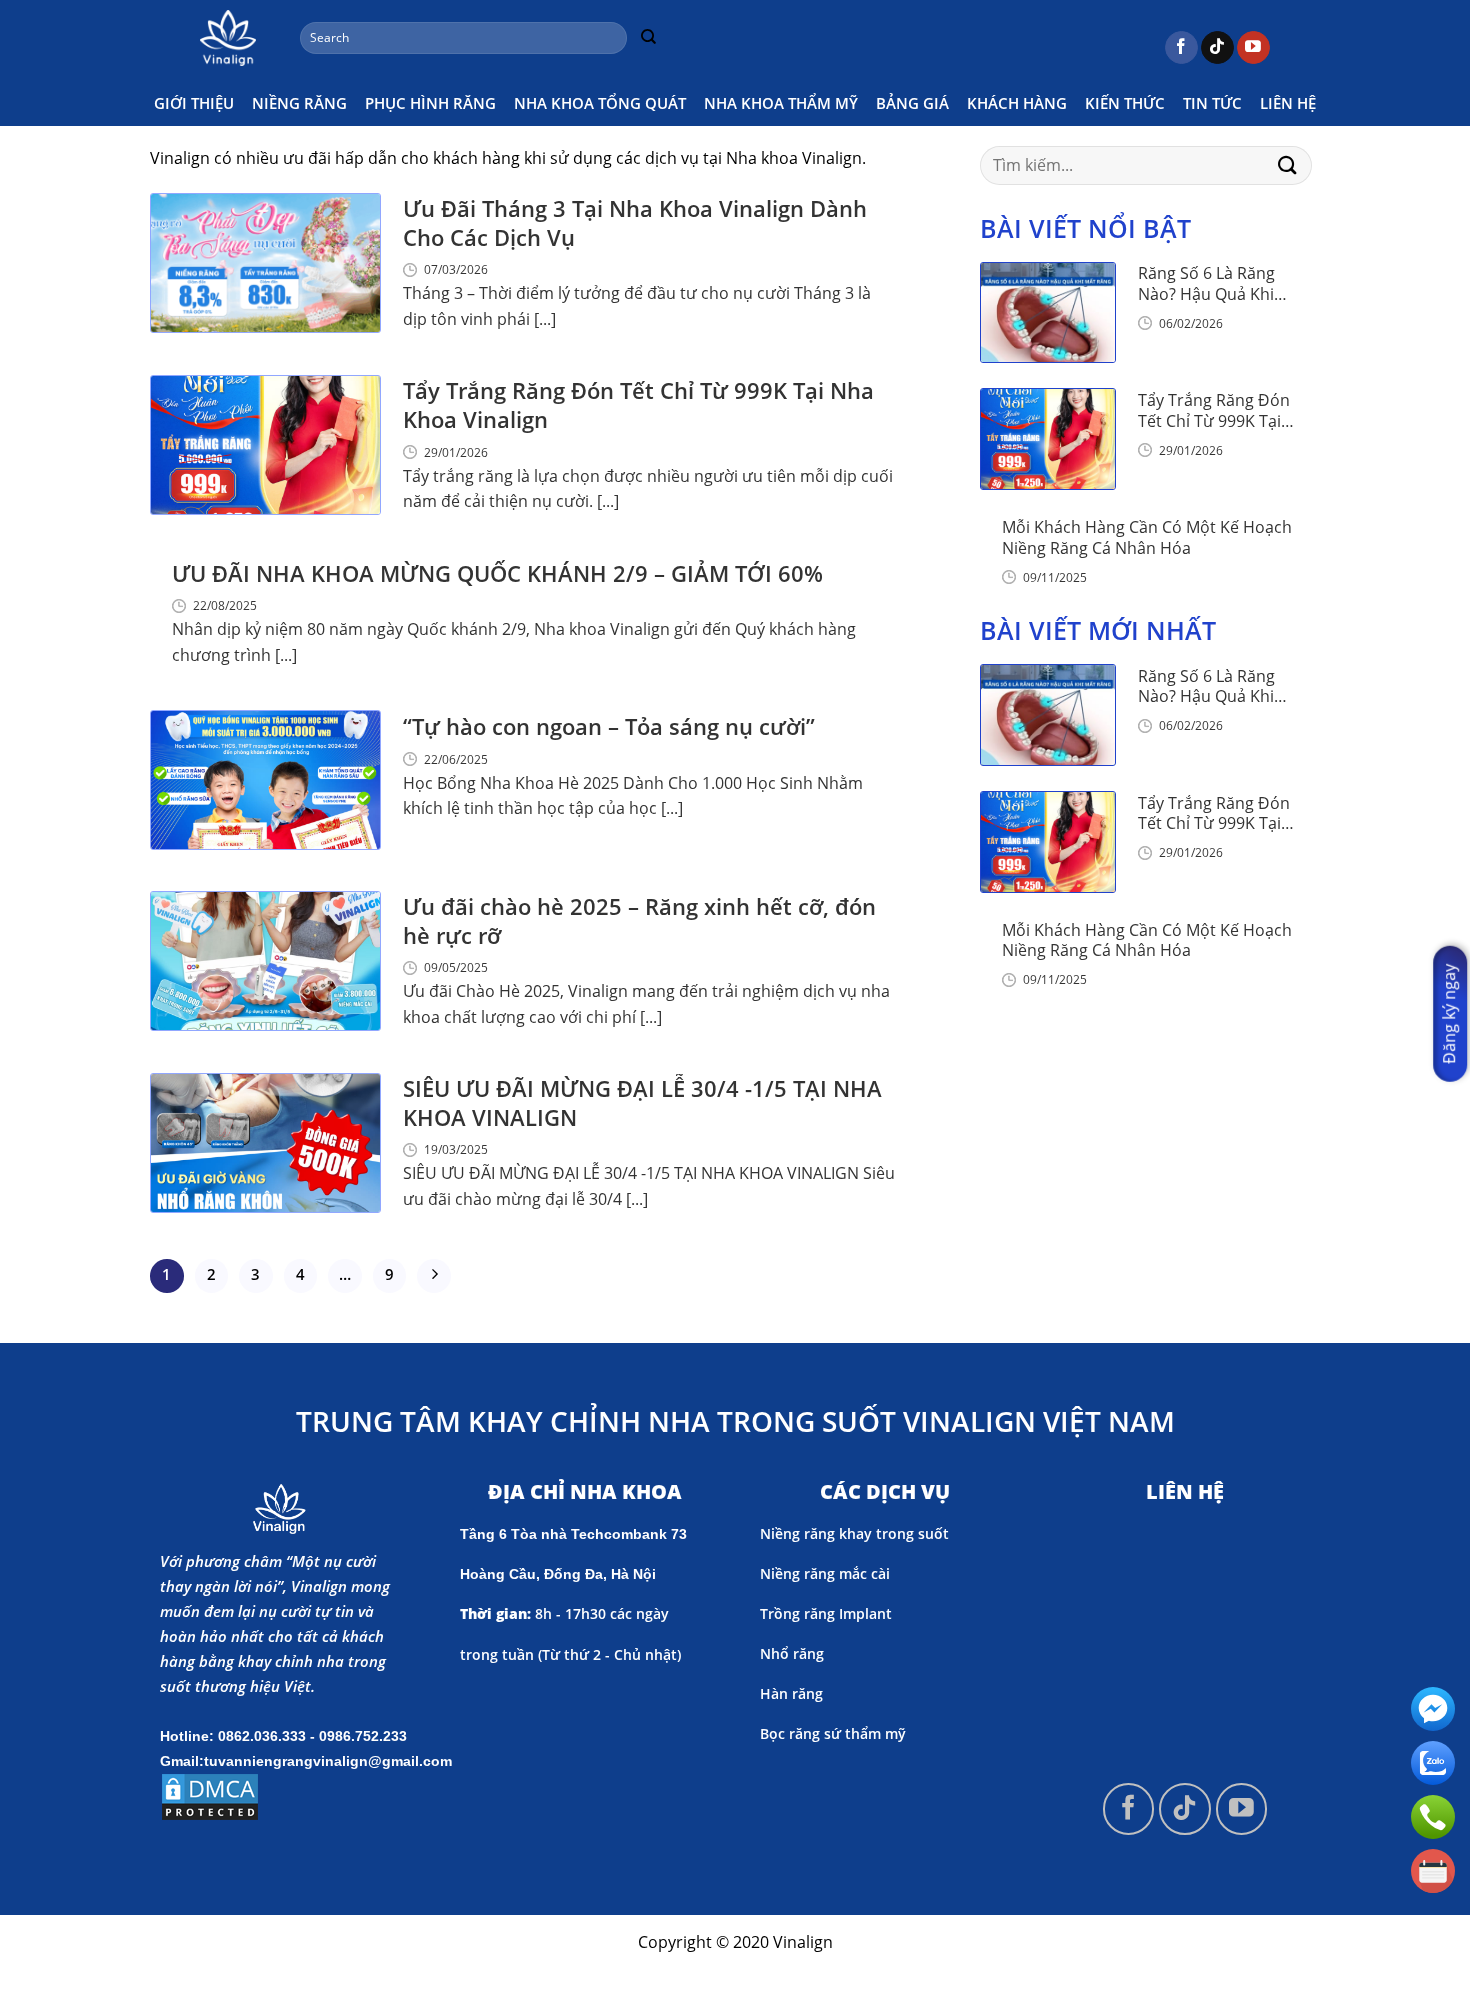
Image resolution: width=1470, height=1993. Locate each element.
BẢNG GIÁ (912, 103)
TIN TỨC (1212, 103)
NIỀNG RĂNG (299, 103)
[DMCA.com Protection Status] (210, 1795)
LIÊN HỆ (1288, 103)
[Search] (648, 38)
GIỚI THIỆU (194, 103)
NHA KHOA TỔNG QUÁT (600, 103)
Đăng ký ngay (1449, 1013)
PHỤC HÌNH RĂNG (430, 103)
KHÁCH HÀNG (1017, 103)
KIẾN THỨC (1125, 103)
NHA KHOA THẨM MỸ (781, 103)
